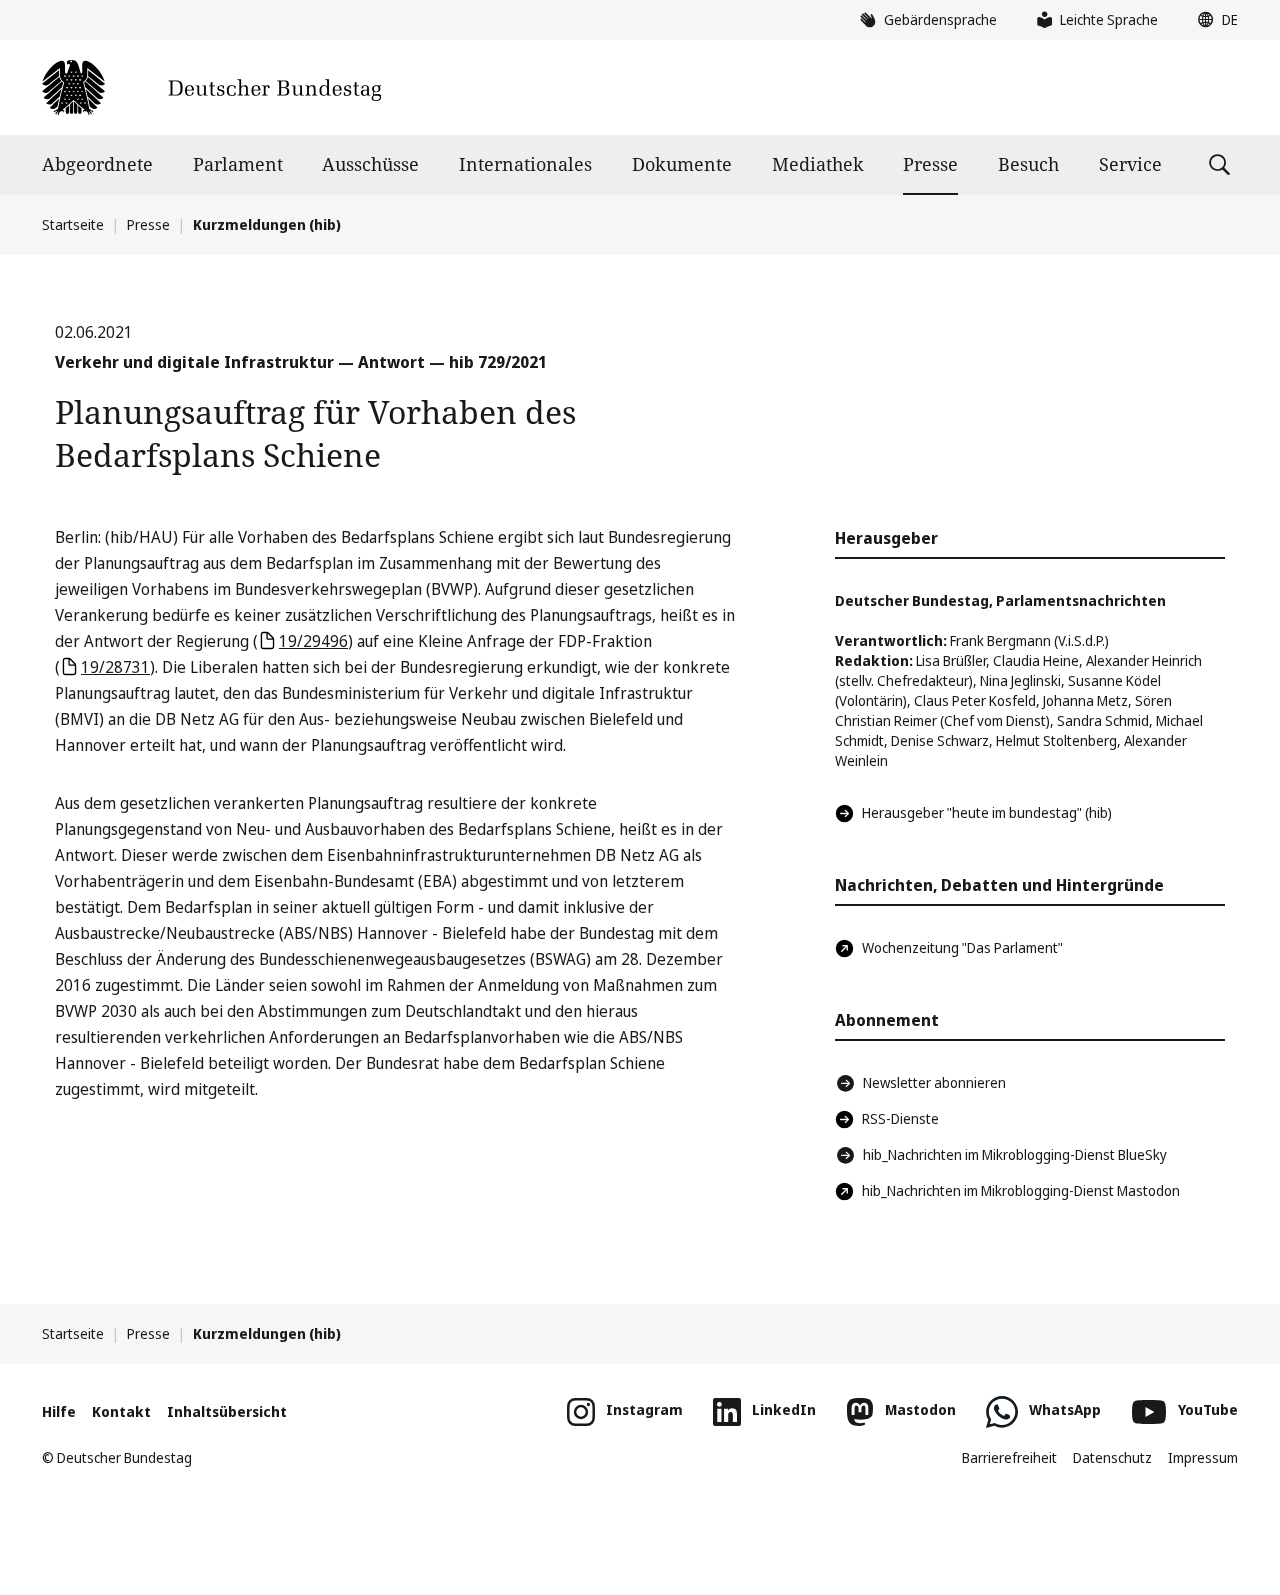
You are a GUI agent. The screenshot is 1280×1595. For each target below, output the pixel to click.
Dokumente (682, 164)
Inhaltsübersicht (227, 1411)
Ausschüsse (370, 164)
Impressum (1203, 1457)
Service (1130, 164)
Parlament (238, 164)
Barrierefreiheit (1009, 1457)
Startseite (73, 224)
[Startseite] (211, 87)
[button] (1213, 20)
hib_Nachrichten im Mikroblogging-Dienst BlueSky (1015, 1154)
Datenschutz (1112, 1457)
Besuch (1028, 164)
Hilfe (59, 1411)
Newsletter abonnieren (934, 1082)
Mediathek (818, 164)
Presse (930, 164)
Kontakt (121, 1411)
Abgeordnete (97, 164)
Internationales (525, 164)
